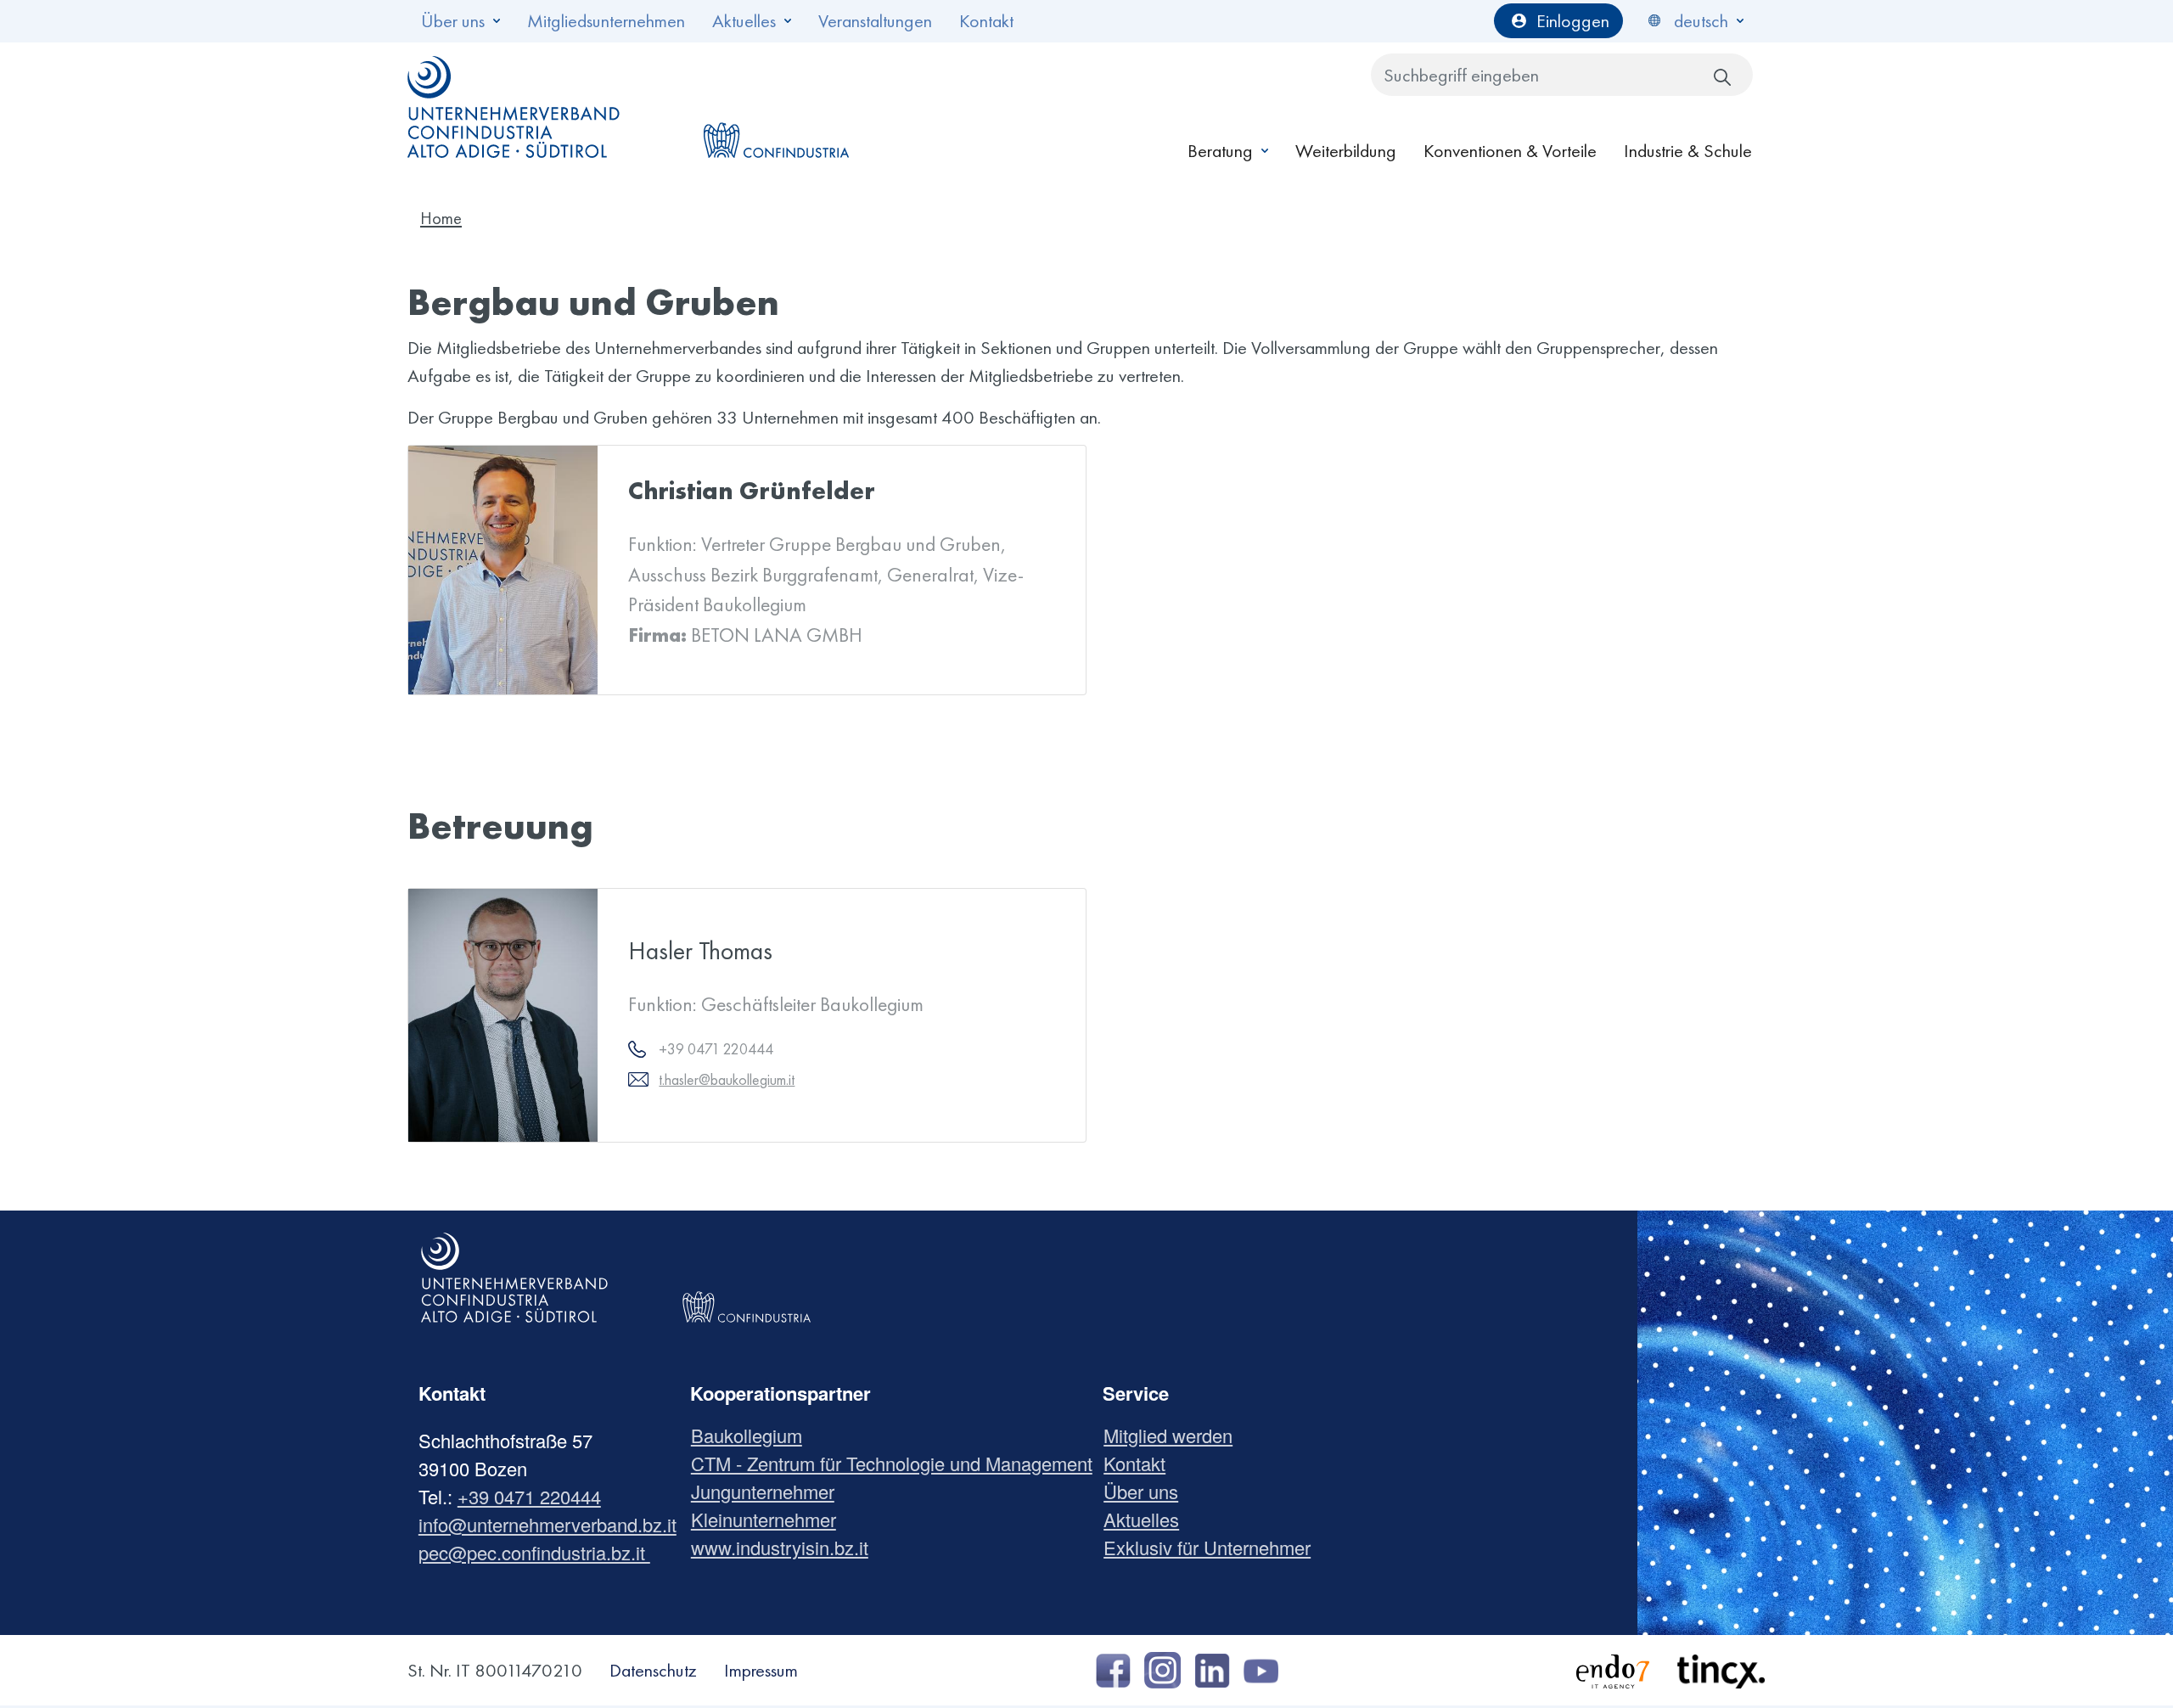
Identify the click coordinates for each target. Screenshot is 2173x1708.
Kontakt (986, 21)
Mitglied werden (1174, 1435)
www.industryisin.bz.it (786, 1547)
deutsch (1701, 21)
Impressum (761, 1670)
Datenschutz (653, 1670)
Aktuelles (744, 21)
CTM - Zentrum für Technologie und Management (898, 1463)
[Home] (514, 107)
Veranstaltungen (875, 21)
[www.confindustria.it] (776, 107)
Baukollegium (753, 1435)
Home (441, 218)
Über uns (453, 21)
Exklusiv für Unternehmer (1213, 1547)
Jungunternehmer (769, 1491)
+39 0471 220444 (529, 1496)
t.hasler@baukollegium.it (727, 1079)
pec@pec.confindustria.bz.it (534, 1552)
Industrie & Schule (1688, 151)
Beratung (1220, 151)
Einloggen (1573, 21)
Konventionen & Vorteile (1510, 151)
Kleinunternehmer (770, 1519)
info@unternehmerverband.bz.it (547, 1524)
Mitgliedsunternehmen (606, 21)
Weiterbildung (1346, 151)
